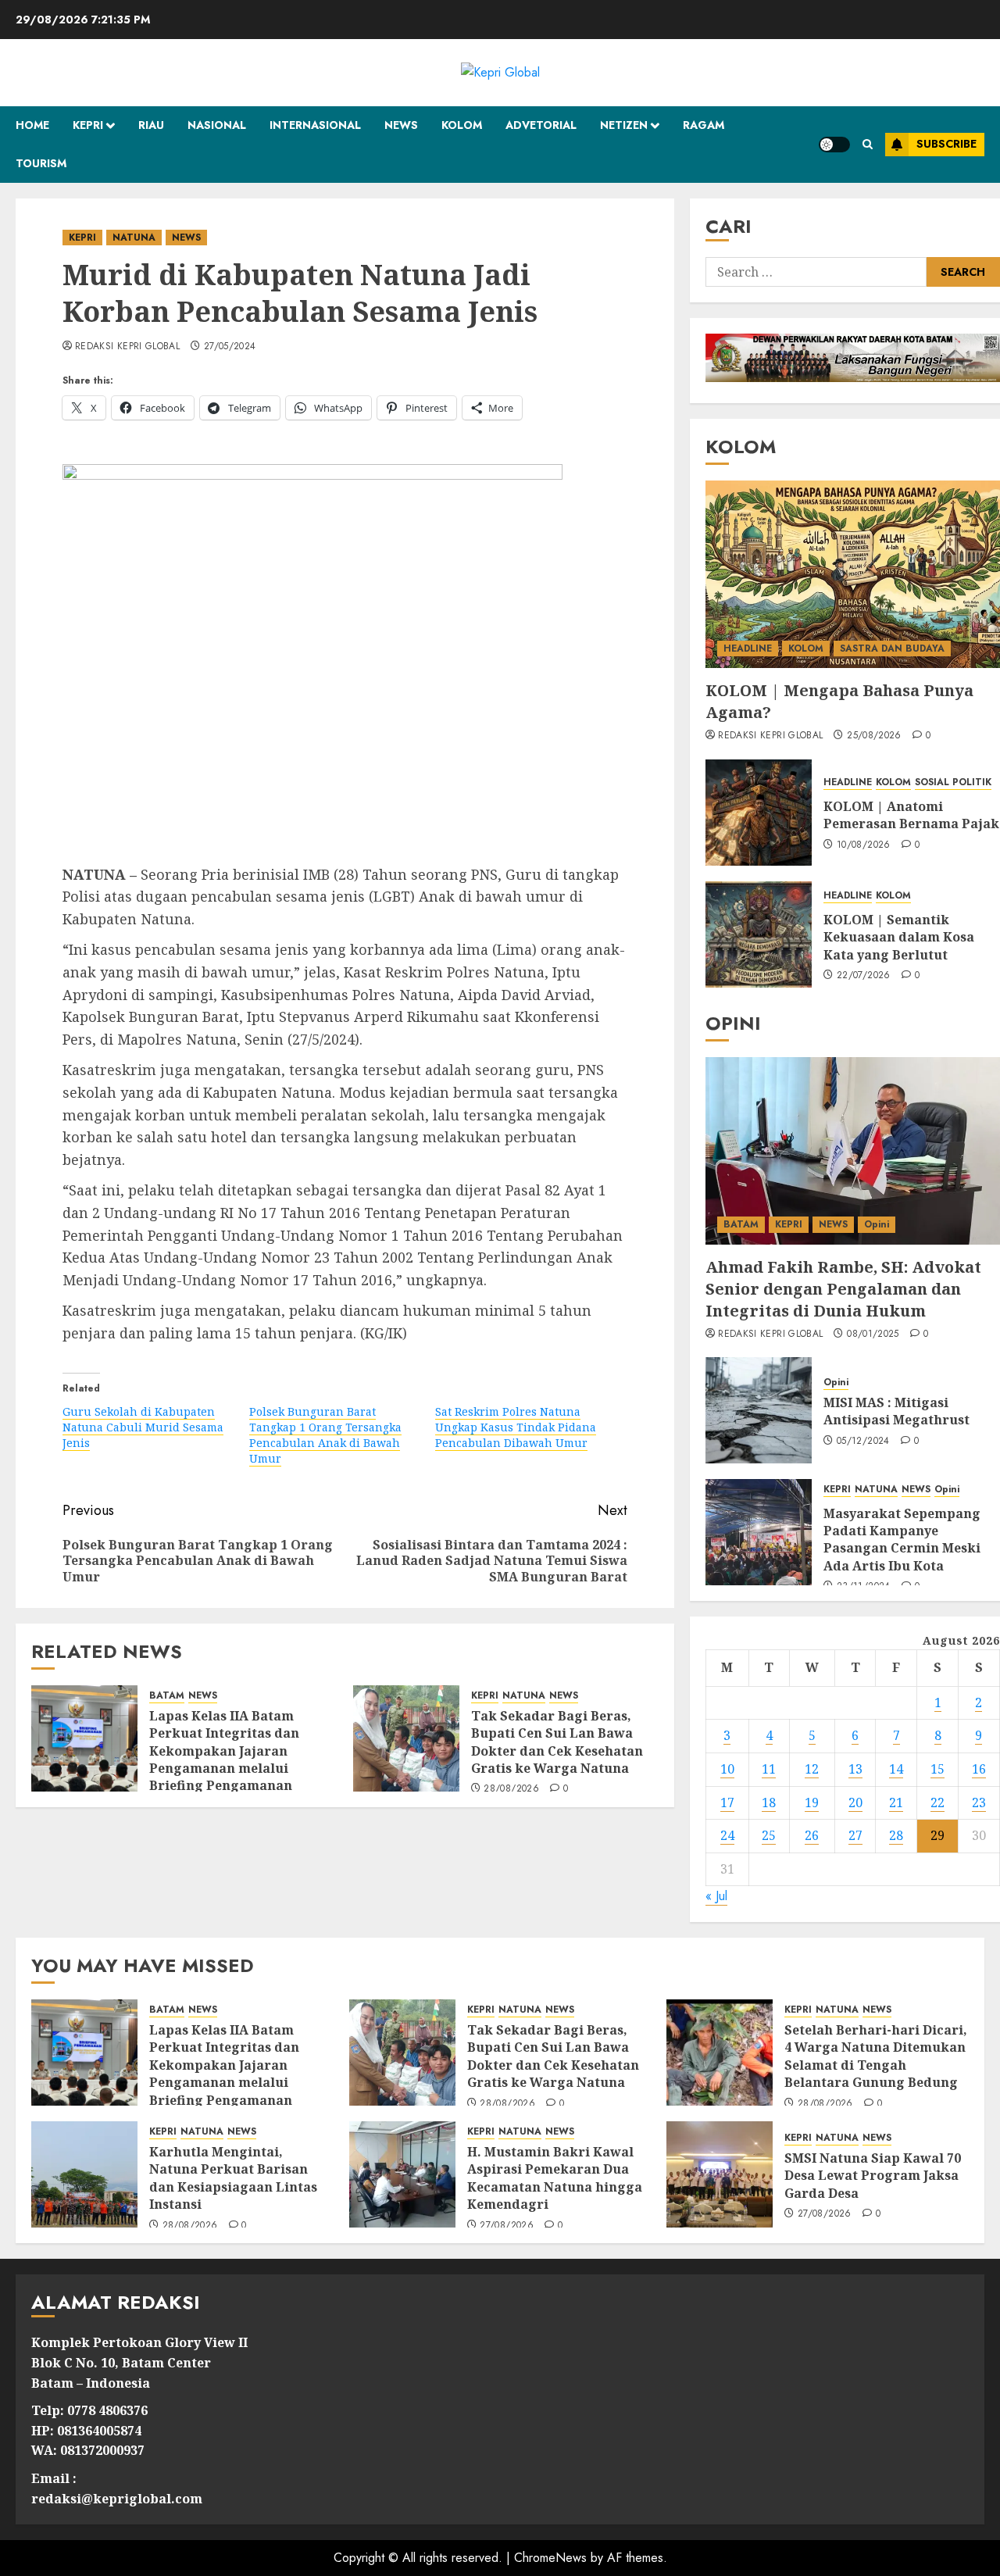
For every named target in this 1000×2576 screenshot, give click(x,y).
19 (812, 1802)
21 (896, 1802)
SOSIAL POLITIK (953, 782)
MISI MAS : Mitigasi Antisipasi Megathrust (896, 1411)
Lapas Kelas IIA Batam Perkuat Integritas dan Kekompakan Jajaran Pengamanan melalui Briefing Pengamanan (224, 1751)
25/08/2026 (874, 736)
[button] (868, 144)
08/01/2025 (873, 1334)
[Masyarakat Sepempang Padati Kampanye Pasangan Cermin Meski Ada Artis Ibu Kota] (759, 1532)
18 (769, 1802)
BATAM (167, 1696)
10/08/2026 (864, 845)
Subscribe (946, 144)
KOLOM (462, 125)
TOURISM (41, 163)
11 (769, 1769)
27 (855, 1835)
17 (727, 1802)
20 (855, 1802)
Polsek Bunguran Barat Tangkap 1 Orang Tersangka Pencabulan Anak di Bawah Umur (325, 1435)
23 (979, 1802)
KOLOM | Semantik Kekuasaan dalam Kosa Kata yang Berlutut (899, 937)
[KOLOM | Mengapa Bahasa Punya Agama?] (853, 574)
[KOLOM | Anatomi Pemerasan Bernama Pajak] (759, 813)
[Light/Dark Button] (834, 145)
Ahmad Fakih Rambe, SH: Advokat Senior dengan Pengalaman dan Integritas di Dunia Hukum (843, 1289)
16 (979, 1769)
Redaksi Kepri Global (127, 347)
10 (727, 1769)
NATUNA (134, 238)
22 (937, 1802)
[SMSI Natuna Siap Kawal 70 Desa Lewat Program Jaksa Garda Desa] (720, 2174)
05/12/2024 (863, 1442)
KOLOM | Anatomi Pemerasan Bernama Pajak (911, 815)
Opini (877, 1224)
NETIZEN (624, 125)
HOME (32, 125)
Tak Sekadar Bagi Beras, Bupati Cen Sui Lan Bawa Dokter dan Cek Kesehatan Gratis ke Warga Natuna (557, 1742)
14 (896, 1769)
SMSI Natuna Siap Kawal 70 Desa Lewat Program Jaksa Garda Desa (873, 2176)
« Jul (716, 1896)
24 (727, 1835)
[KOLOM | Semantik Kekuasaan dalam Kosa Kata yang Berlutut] (759, 934)
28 (896, 1835)
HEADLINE (748, 648)
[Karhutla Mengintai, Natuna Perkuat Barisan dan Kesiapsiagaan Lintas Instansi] (84, 2174)
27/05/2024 (230, 347)
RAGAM (704, 125)
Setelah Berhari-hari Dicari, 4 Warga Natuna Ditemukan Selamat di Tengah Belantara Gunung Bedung (876, 2056)
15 (937, 1769)
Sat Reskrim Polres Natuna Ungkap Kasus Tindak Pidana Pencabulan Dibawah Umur (516, 1427)
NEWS (401, 125)
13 (855, 1769)
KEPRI (88, 125)
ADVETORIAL (541, 125)
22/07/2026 (864, 976)
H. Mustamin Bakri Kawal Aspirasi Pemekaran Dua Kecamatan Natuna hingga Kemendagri (555, 2178)
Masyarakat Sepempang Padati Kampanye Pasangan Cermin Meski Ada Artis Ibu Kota (902, 1540)
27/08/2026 (507, 2226)
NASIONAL (217, 125)
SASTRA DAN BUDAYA (892, 648)
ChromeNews (550, 2558)
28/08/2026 (511, 1789)
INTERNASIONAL (315, 125)
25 (769, 1835)
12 (812, 1769)
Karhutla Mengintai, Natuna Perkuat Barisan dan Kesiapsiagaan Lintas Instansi (233, 2178)
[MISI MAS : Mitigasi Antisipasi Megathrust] (759, 1410)
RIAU (151, 125)
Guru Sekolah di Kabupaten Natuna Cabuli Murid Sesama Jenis (143, 1427)
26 (812, 1835)
